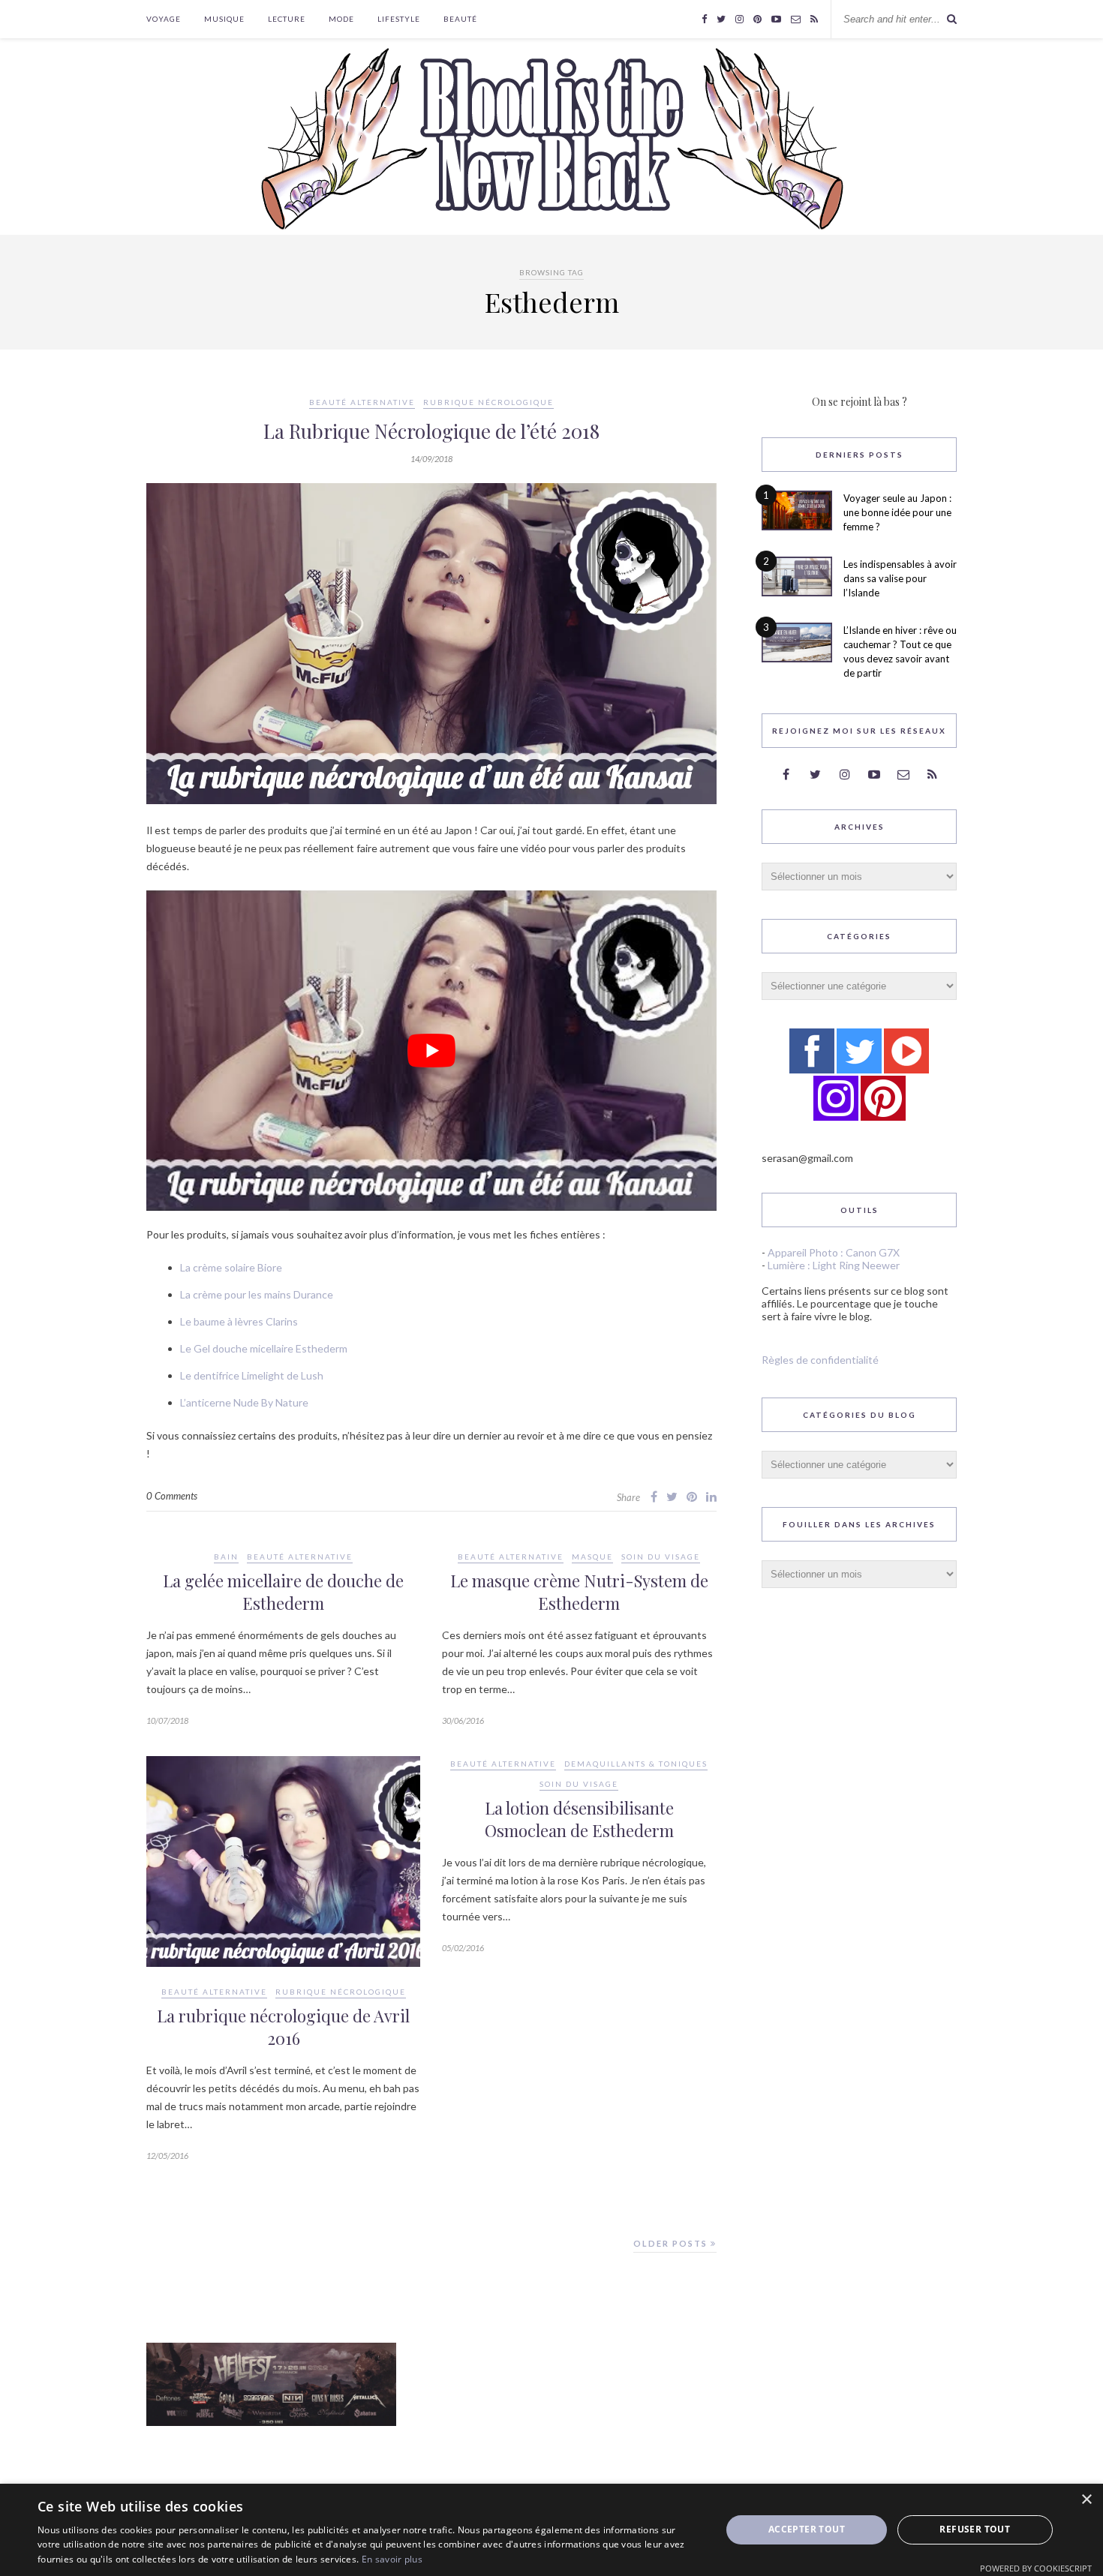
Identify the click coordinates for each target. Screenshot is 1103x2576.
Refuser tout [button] (975, 2529)
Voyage (164, 19)
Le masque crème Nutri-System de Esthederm (579, 1592)
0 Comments (172, 1496)
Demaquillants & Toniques (636, 1764)
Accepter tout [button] (807, 2529)
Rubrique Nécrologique (488, 402)
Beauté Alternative (362, 402)
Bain (226, 1557)
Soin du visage (661, 1557)
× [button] (1086, 2500)
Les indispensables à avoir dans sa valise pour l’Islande (900, 578)
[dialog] (551, 2530)
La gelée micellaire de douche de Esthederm (283, 1592)
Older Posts (672, 2243)
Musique (224, 19)
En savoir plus (392, 2559)
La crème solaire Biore (231, 1267)
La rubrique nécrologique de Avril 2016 (283, 2027)
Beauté (460, 19)
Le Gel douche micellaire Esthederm (264, 1348)
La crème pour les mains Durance (257, 1294)
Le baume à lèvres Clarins (239, 1321)
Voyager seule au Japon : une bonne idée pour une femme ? (897, 512)
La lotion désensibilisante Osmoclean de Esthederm (579, 1819)
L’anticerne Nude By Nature (244, 1402)
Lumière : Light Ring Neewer (834, 1265)
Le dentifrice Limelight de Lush (252, 1375)
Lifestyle (399, 19)
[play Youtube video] (431, 1051)
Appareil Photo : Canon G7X (834, 1252)
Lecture (287, 19)
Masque (592, 1557)
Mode (341, 19)
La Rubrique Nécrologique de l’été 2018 (431, 431)
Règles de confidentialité (820, 1360)
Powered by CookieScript (1036, 2568)
